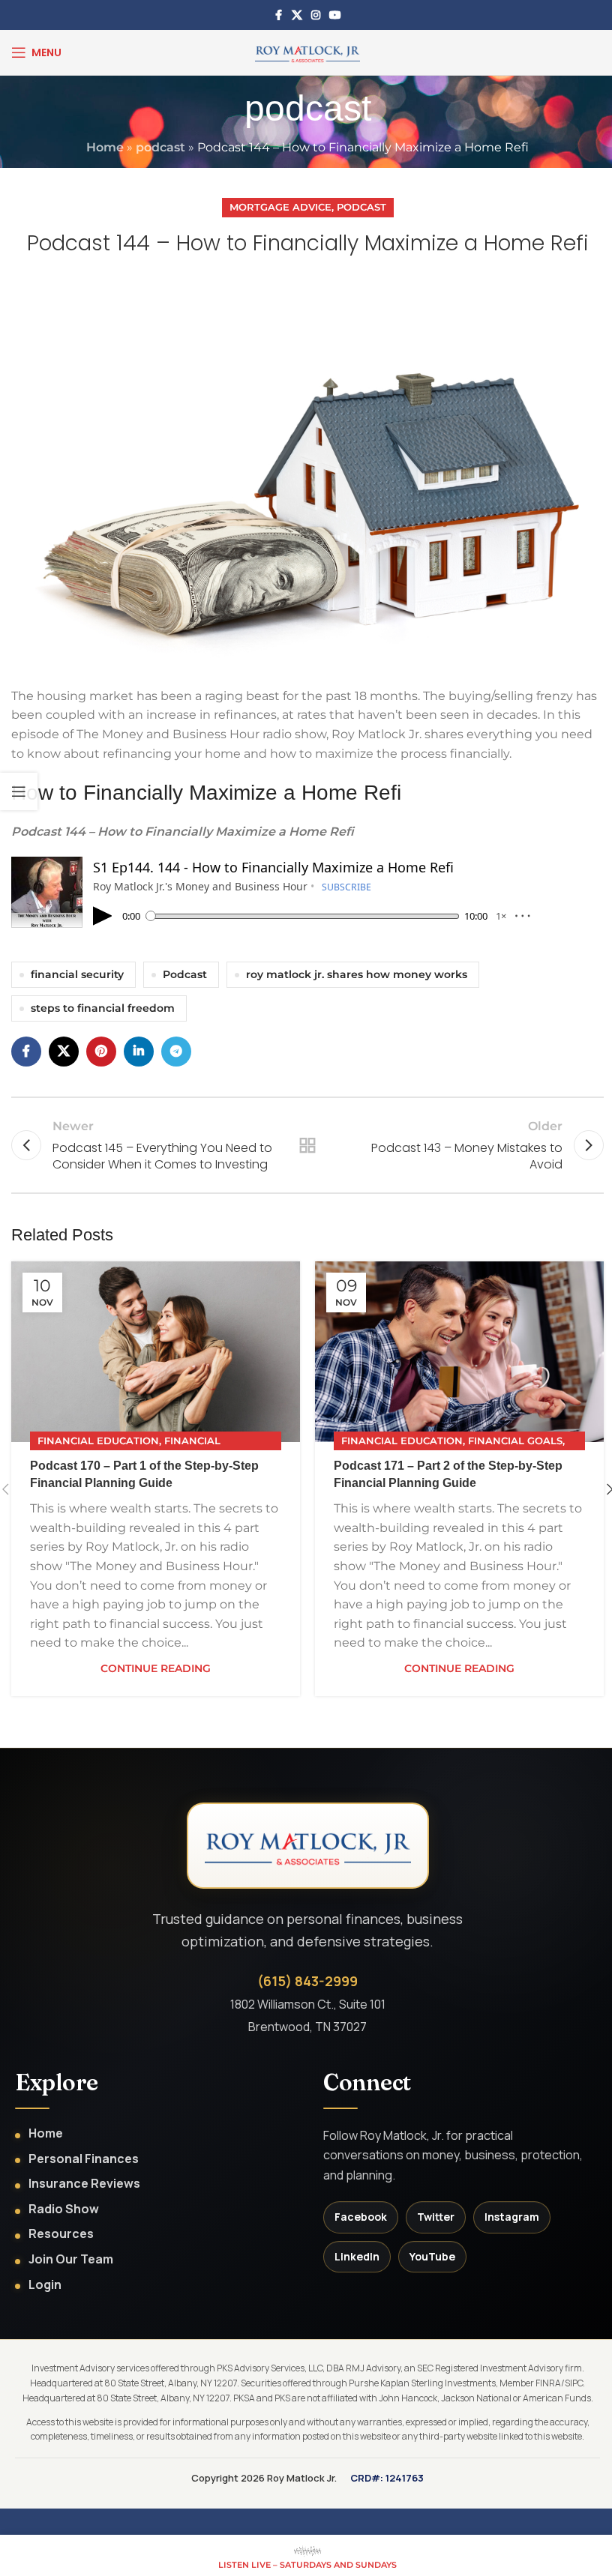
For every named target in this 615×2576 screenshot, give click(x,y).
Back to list (307, 1145)
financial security (77, 974)
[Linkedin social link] (139, 1052)
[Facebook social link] (278, 15)
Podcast (361, 207)
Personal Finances (84, 2159)
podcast (160, 147)
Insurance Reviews (84, 2184)
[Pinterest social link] (101, 1052)
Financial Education (98, 1441)
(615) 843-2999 (307, 1981)
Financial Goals (515, 1441)
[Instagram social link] (316, 15)
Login (45, 2285)
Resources (61, 2234)
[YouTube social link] (335, 15)
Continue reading (156, 1668)
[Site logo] (307, 51)
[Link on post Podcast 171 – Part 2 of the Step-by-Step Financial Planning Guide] (459, 1352)
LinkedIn (357, 2256)
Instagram (512, 2217)
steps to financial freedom (103, 1008)
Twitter (436, 2217)
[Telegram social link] (176, 1052)
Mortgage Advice (280, 207)
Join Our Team (71, 2259)
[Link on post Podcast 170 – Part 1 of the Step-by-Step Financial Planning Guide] (156, 1352)
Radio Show (64, 2209)
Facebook (361, 2217)
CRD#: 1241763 (387, 2478)
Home (105, 147)
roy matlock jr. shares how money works (357, 974)
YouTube (432, 2256)
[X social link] (297, 15)
